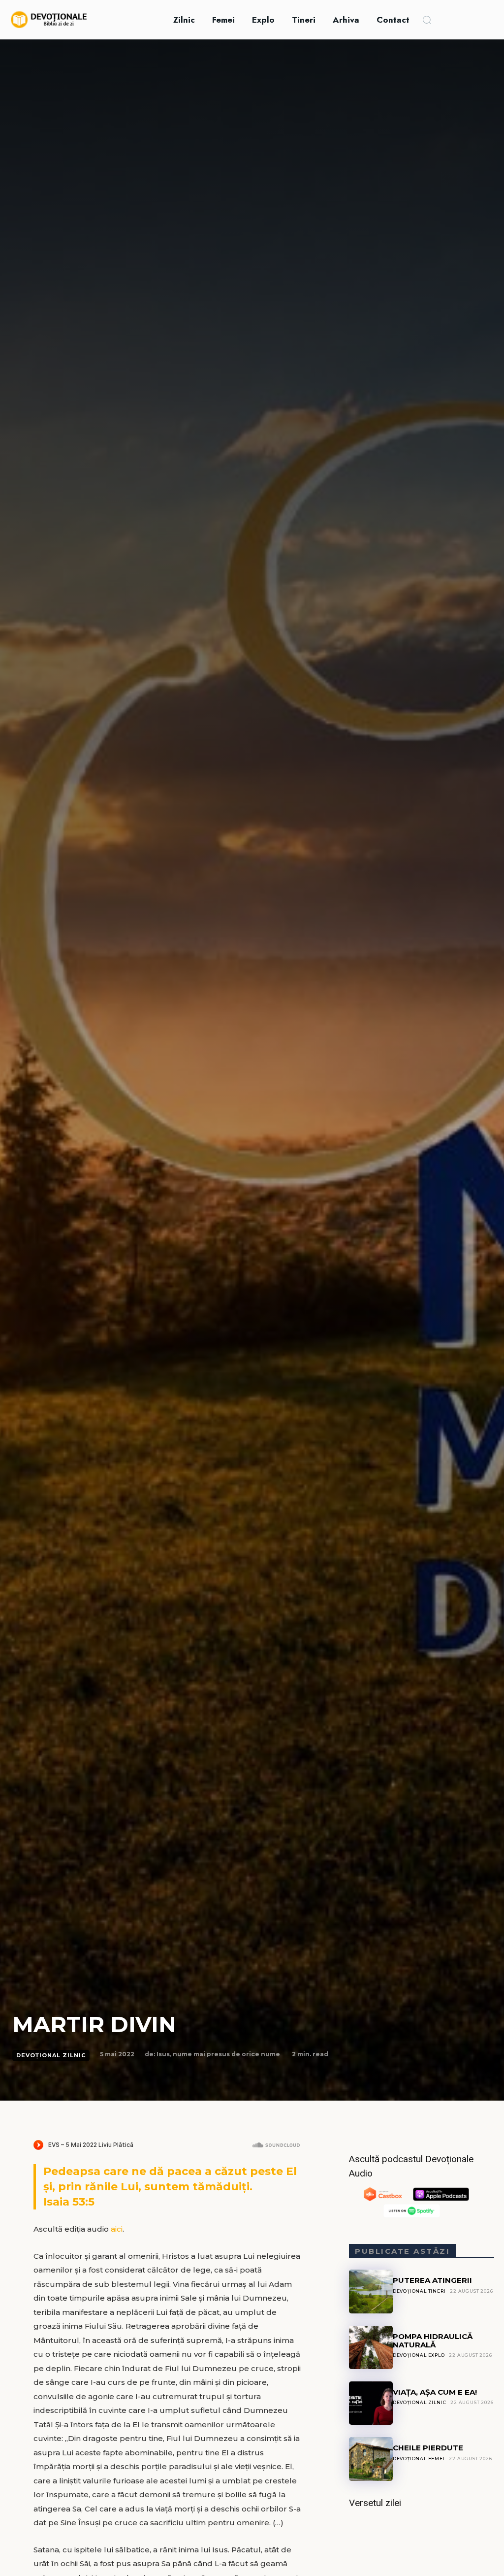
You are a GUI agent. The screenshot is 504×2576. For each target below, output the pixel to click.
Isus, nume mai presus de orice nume (218, 2054)
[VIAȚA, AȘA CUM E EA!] (371, 2403)
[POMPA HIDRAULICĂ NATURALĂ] (371, 2347)
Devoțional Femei (419, 2459)
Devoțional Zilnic (51, 2055)
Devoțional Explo (419, 2355)
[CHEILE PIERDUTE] (371, 2459)
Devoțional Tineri (419, 2291)
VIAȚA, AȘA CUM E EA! (435, 2392)
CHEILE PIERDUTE (428, 2448)
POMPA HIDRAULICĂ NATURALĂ (433, 2341)
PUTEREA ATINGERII (432, 2280)
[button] (427, 20)
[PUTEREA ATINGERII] (371, 2291)
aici (117, 2229)
